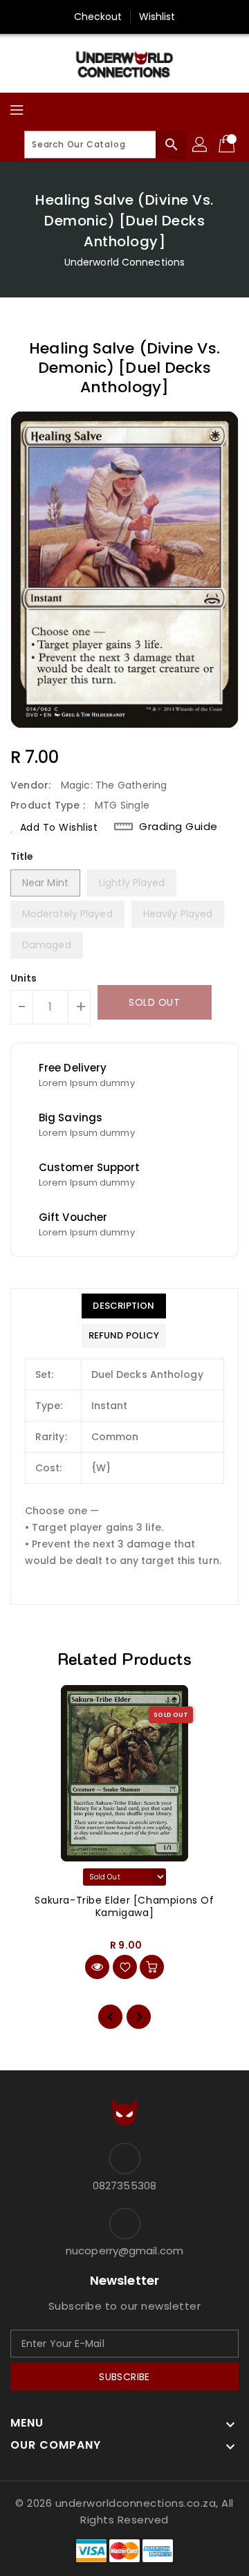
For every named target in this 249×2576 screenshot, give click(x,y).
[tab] (124, 1306)
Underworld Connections (124, 262)
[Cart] (228, 145)
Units (24, 978)
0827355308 (124, 2186)
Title (22, 856)
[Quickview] (97, 1967)
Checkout (98, 17)
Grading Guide (178, 827)
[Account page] (201, 145)
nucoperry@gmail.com (124, 2251)
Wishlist (157, 17)
